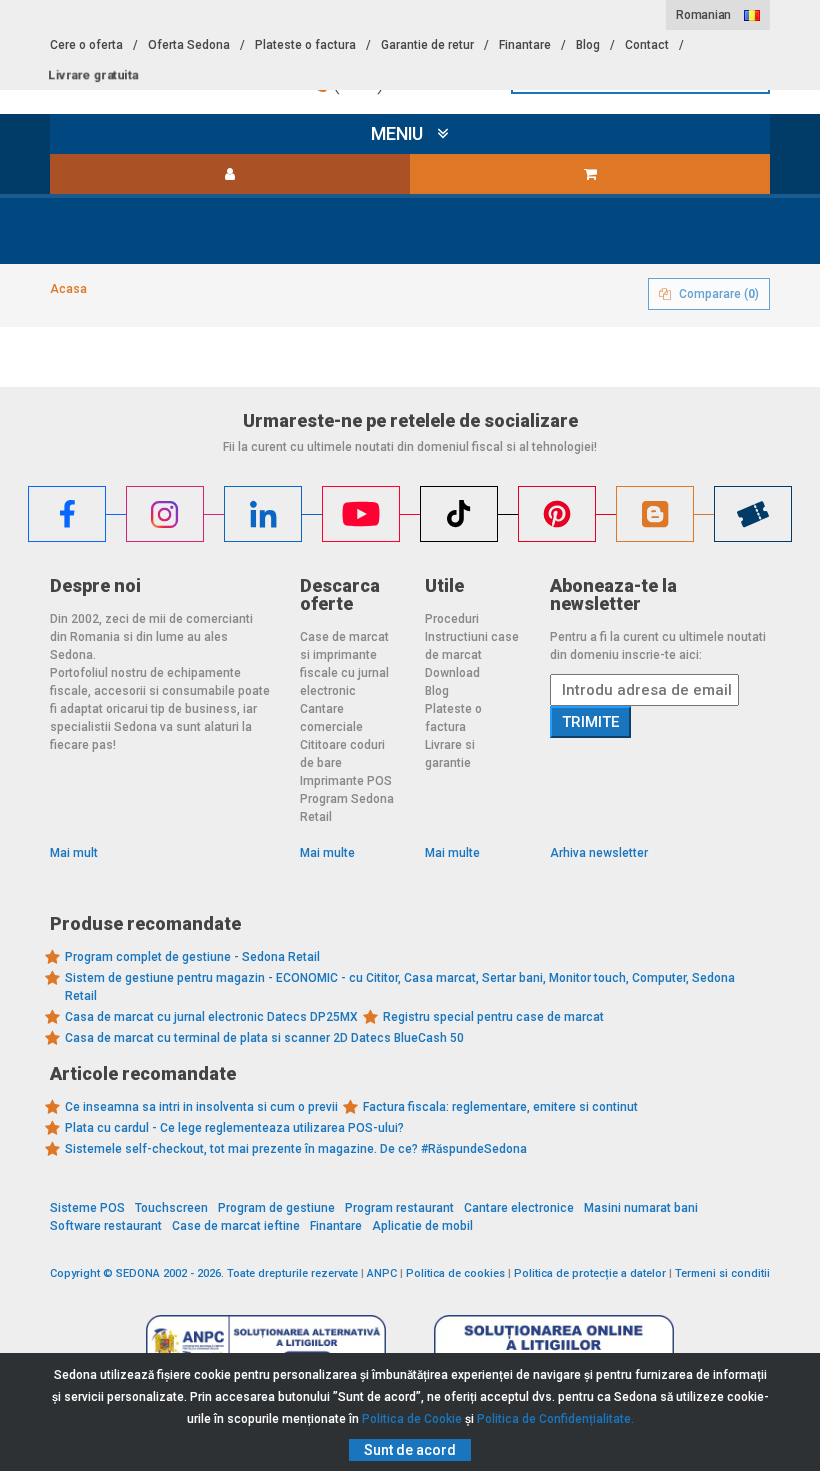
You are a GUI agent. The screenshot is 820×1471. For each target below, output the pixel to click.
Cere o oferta (86, 45)
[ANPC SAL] (266, 1344)
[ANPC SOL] (554, 1344)
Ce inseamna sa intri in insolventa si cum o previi (201, 1107)
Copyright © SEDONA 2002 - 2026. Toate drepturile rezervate (204, 1273)
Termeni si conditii (722, 1273)
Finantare (525, 45)
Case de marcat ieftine (236, 1226)
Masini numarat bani (641, 1208)
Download (452, 673)
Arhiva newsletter (599, 853)
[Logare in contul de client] (230, 174)
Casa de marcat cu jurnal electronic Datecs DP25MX (211, 1017)
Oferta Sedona (189, 45)
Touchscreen (171, 1208)
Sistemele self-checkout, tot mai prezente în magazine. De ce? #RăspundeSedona (296, 1149)
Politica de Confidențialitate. (555, 1419)
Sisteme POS (87, 1208)
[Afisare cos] (590, 174)
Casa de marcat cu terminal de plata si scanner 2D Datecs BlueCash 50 (264, 1038)
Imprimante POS (346, 781)
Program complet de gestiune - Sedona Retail (192, 957)
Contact (647, 45)
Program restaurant (399, 1208)
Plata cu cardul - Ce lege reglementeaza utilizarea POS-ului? (234, 1128)
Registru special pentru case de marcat (493, 1017)
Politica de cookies (455, 1273)
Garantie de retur (427, 45)
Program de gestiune (276, 1208)
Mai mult (74, 853)
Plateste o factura (305, 45)
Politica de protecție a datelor (590, 1273)
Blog (588, 45)
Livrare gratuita (93, 75)
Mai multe (327, 853)
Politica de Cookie (412, 1419)
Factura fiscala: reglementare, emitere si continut (500, 1107)
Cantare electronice (519, 1208)
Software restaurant (106, 1226)
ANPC (382, 1273)
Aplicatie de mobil (422, 1226)
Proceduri (452, 619)
